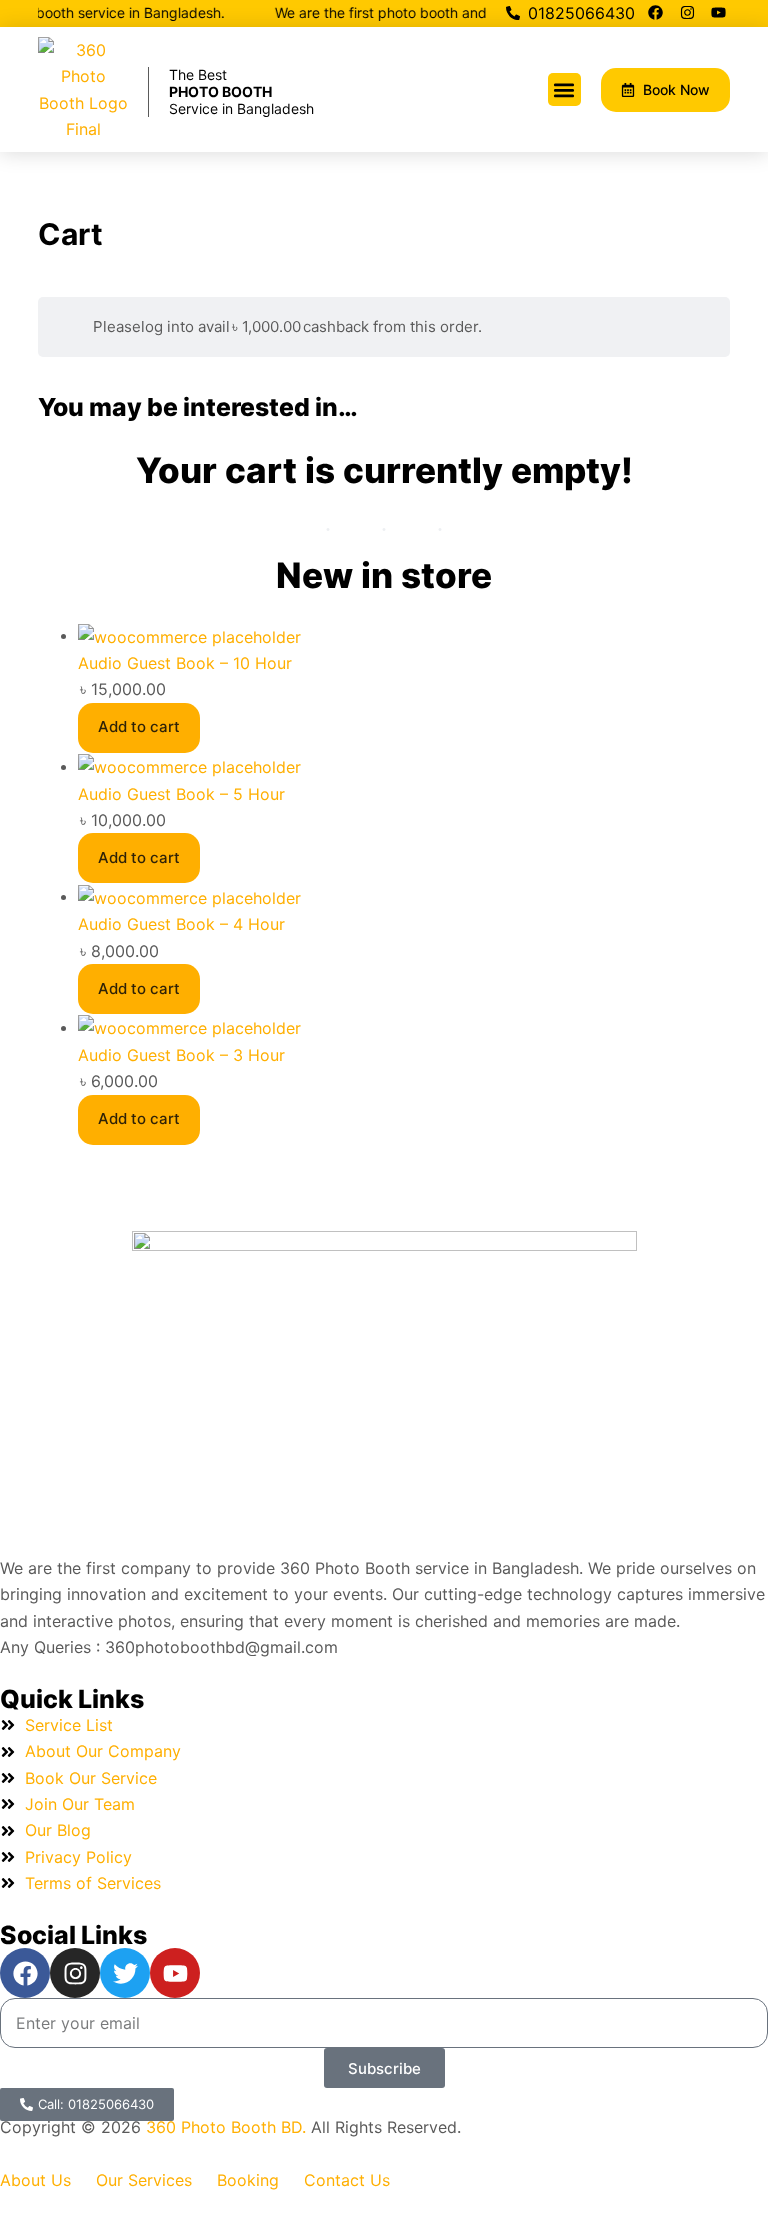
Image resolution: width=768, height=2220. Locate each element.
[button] (564, 89)
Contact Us (347, 2180)
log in (160, 326)
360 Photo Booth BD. (228, 2127)
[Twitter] (125, 1973)
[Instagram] (687, 12)
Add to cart (139, 726)
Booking (248, 2180)
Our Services (144, 2180)
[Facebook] (656, 12)
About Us (35, 2180)
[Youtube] (719, 12)
